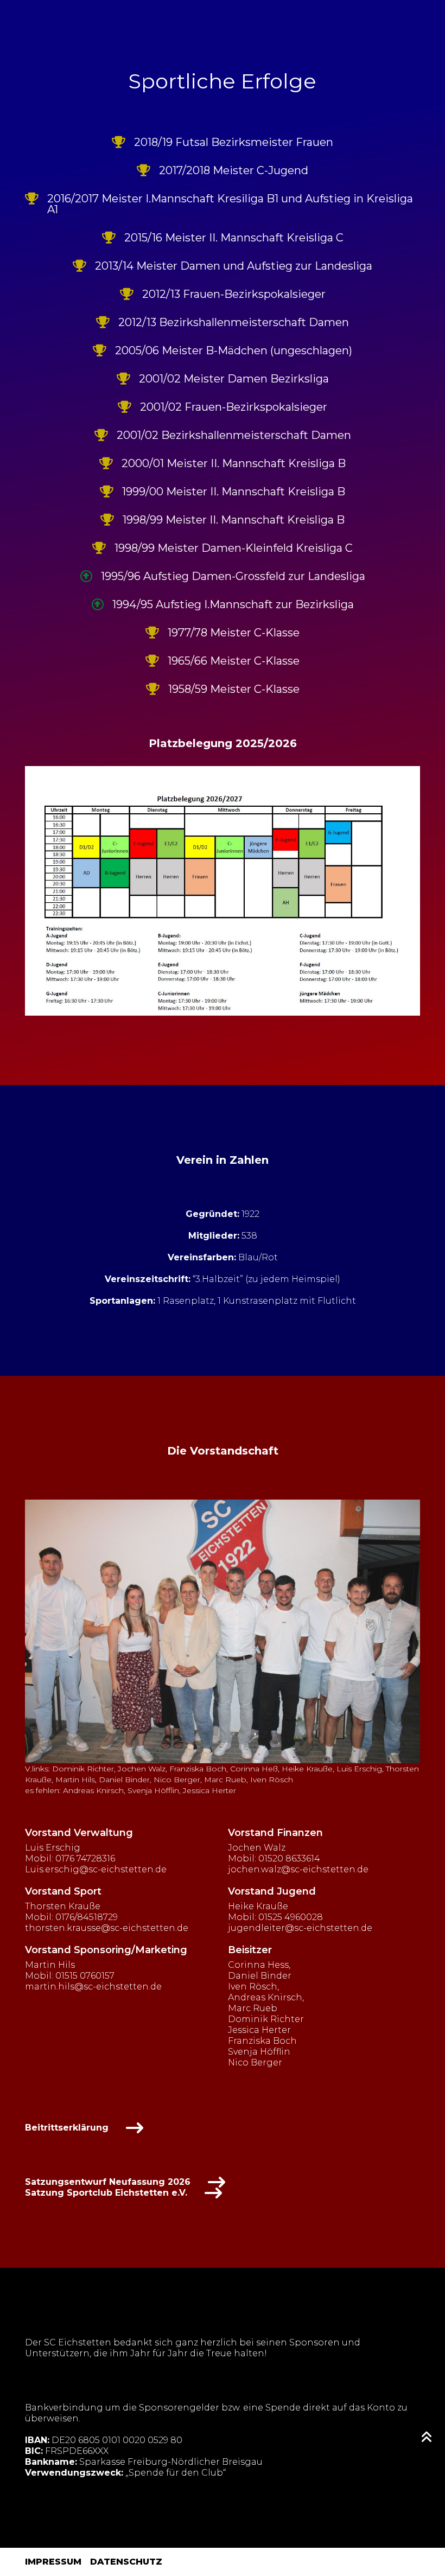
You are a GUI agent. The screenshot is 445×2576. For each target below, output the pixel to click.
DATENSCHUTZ (126, 2562)
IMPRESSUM (53, 2562)
